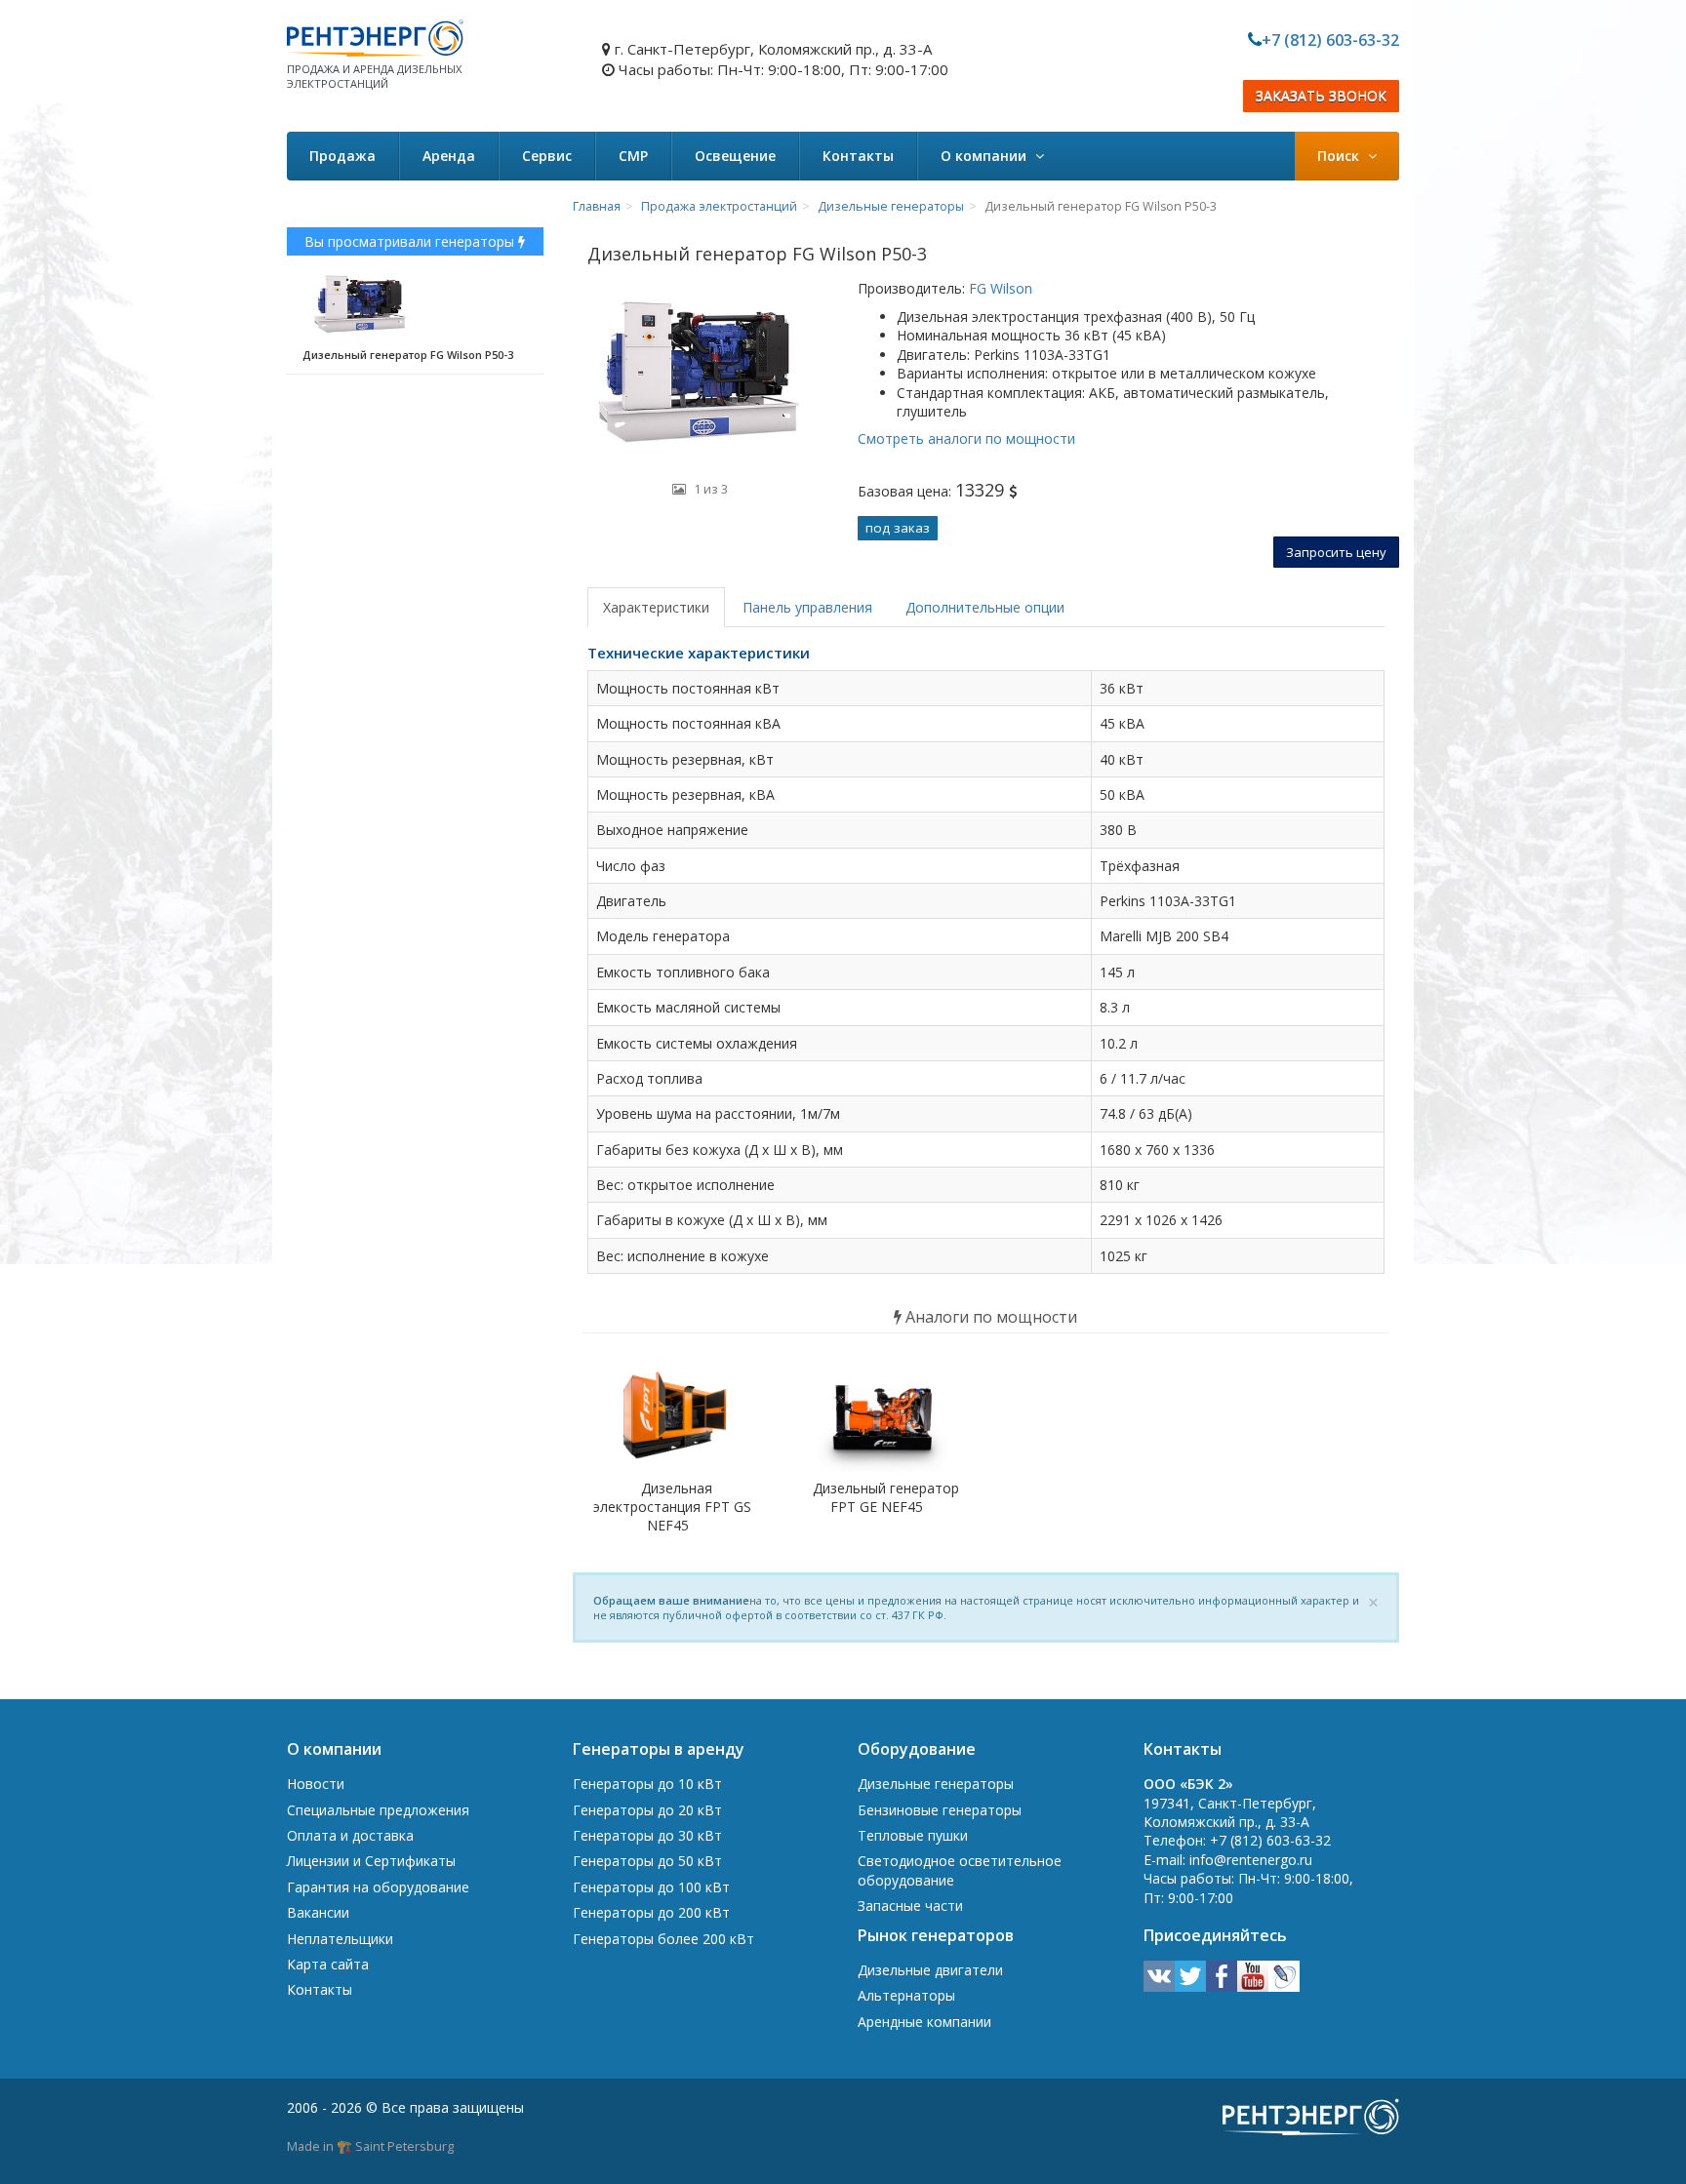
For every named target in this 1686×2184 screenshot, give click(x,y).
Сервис (547, 156)
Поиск (1340, 156)
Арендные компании (924, 2022)
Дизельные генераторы (891, 206)
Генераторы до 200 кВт (651, 1912)
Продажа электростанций (719, 206)
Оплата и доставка (350, 1835)
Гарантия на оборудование (378, 1887)
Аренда (449, 156)
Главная (597, 206)
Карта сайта (328, 1964)
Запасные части (910, 1906)
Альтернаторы (906, 1995)
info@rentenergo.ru (1251, 1860)
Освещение (735, 156)
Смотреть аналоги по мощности (966, 438)
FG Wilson (999, 288)
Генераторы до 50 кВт (647, 1861)
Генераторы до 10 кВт (647, 1784)
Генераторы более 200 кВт (663, 1939)
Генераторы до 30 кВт (647, 1835)
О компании (985, 156)
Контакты (858, 156)
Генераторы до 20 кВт (647, 1810)
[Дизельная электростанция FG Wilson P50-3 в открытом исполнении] (701, 375)
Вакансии (318, 1912)
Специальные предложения (378, 1810)
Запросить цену (1336, 552)
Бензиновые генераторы (940, 1810)
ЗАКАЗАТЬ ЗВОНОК (1321, 96)
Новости (316, 1784)
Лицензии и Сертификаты (371, 1861)
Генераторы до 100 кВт (651, 1887)
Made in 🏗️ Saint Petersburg (370, 2146)
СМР (633, 156)
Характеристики (656, 607)
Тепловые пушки (913, 1835)
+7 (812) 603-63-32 (1330, 40)
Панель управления (807, 607)
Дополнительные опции (985, 607)
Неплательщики (340, 1939)
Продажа (342, 156)
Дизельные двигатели (930, 1970)
